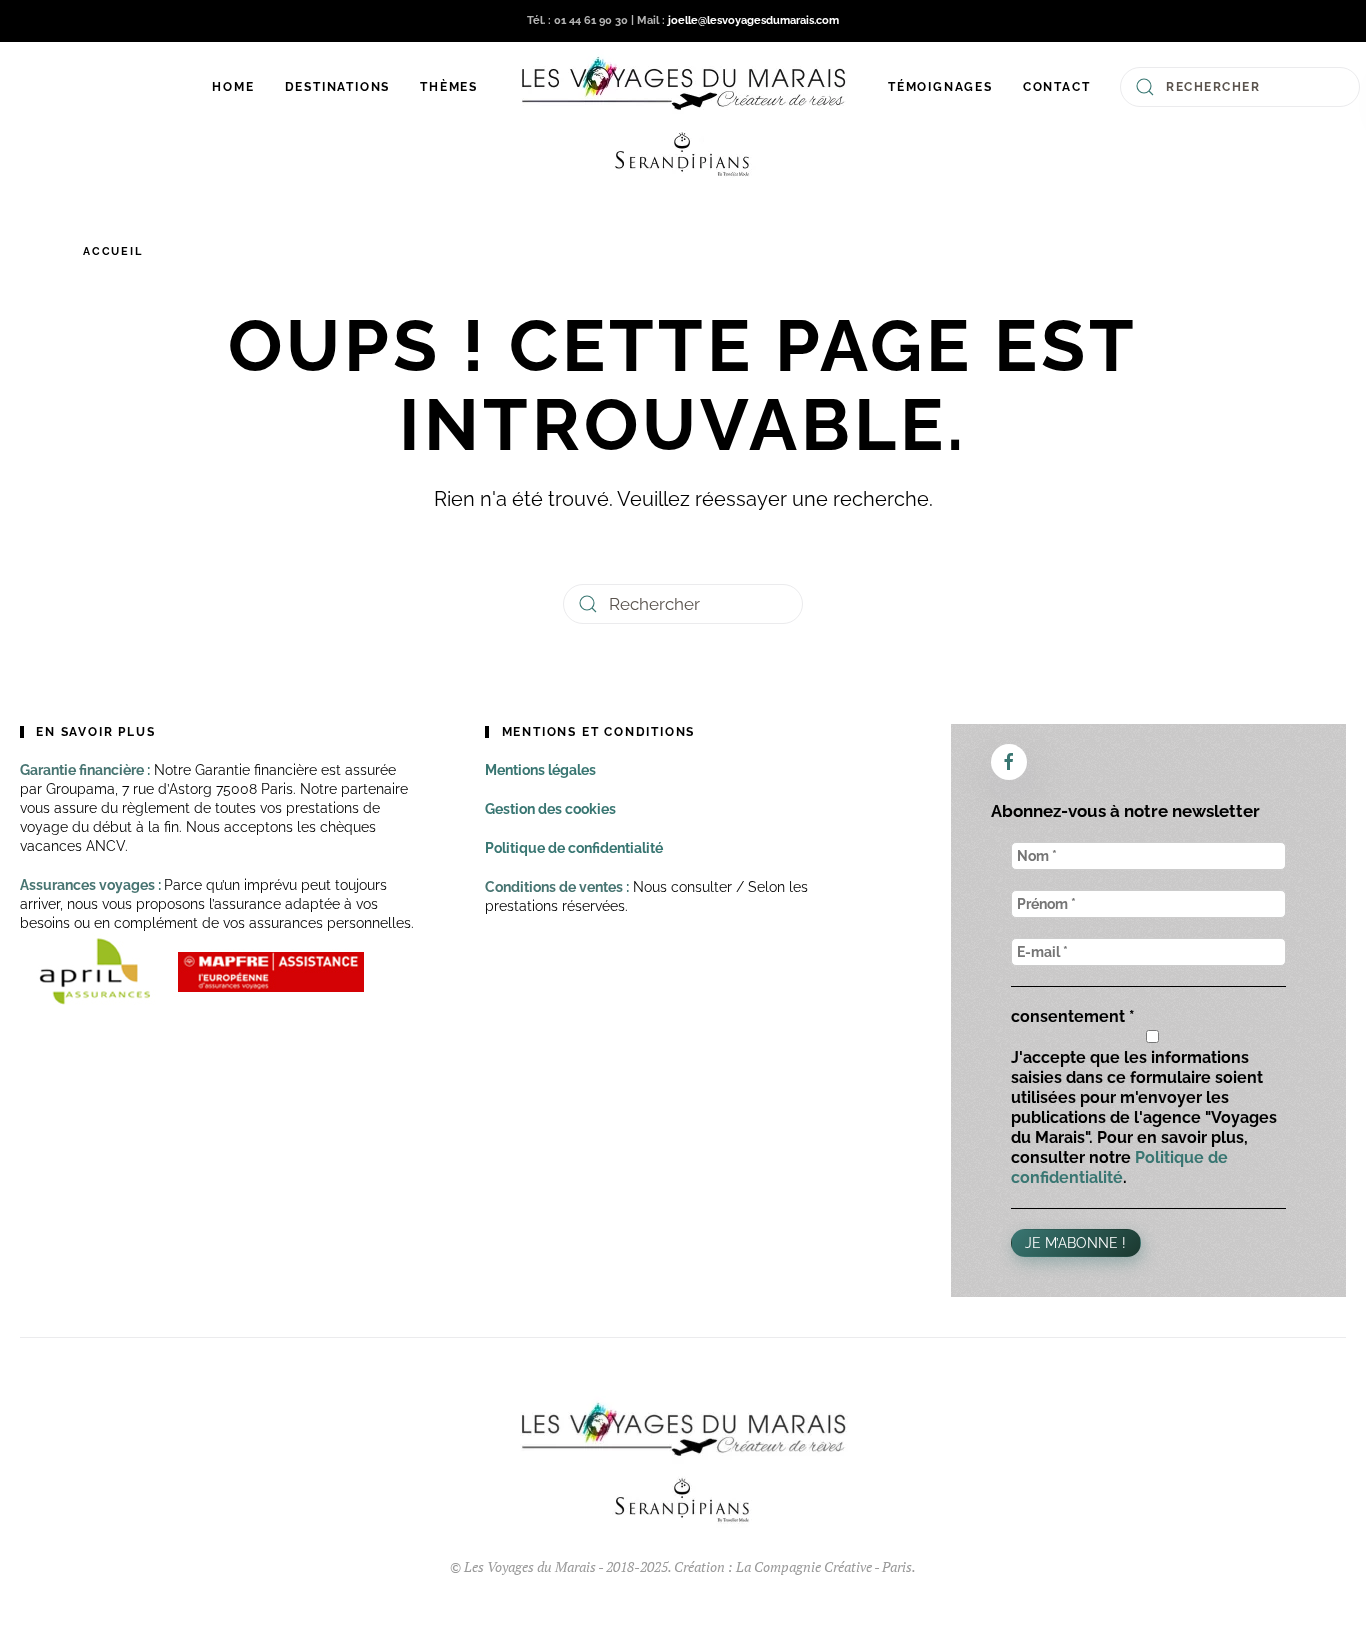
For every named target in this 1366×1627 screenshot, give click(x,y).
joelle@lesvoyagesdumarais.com (753, 20)
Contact (1057, 87)
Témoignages (940, 87)
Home (233, 87)
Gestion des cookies (550, 809)
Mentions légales (540, 770)
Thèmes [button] (449, 87)
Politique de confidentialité (574, 848)
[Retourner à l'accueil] (683, 116)
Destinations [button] (338, 87)
